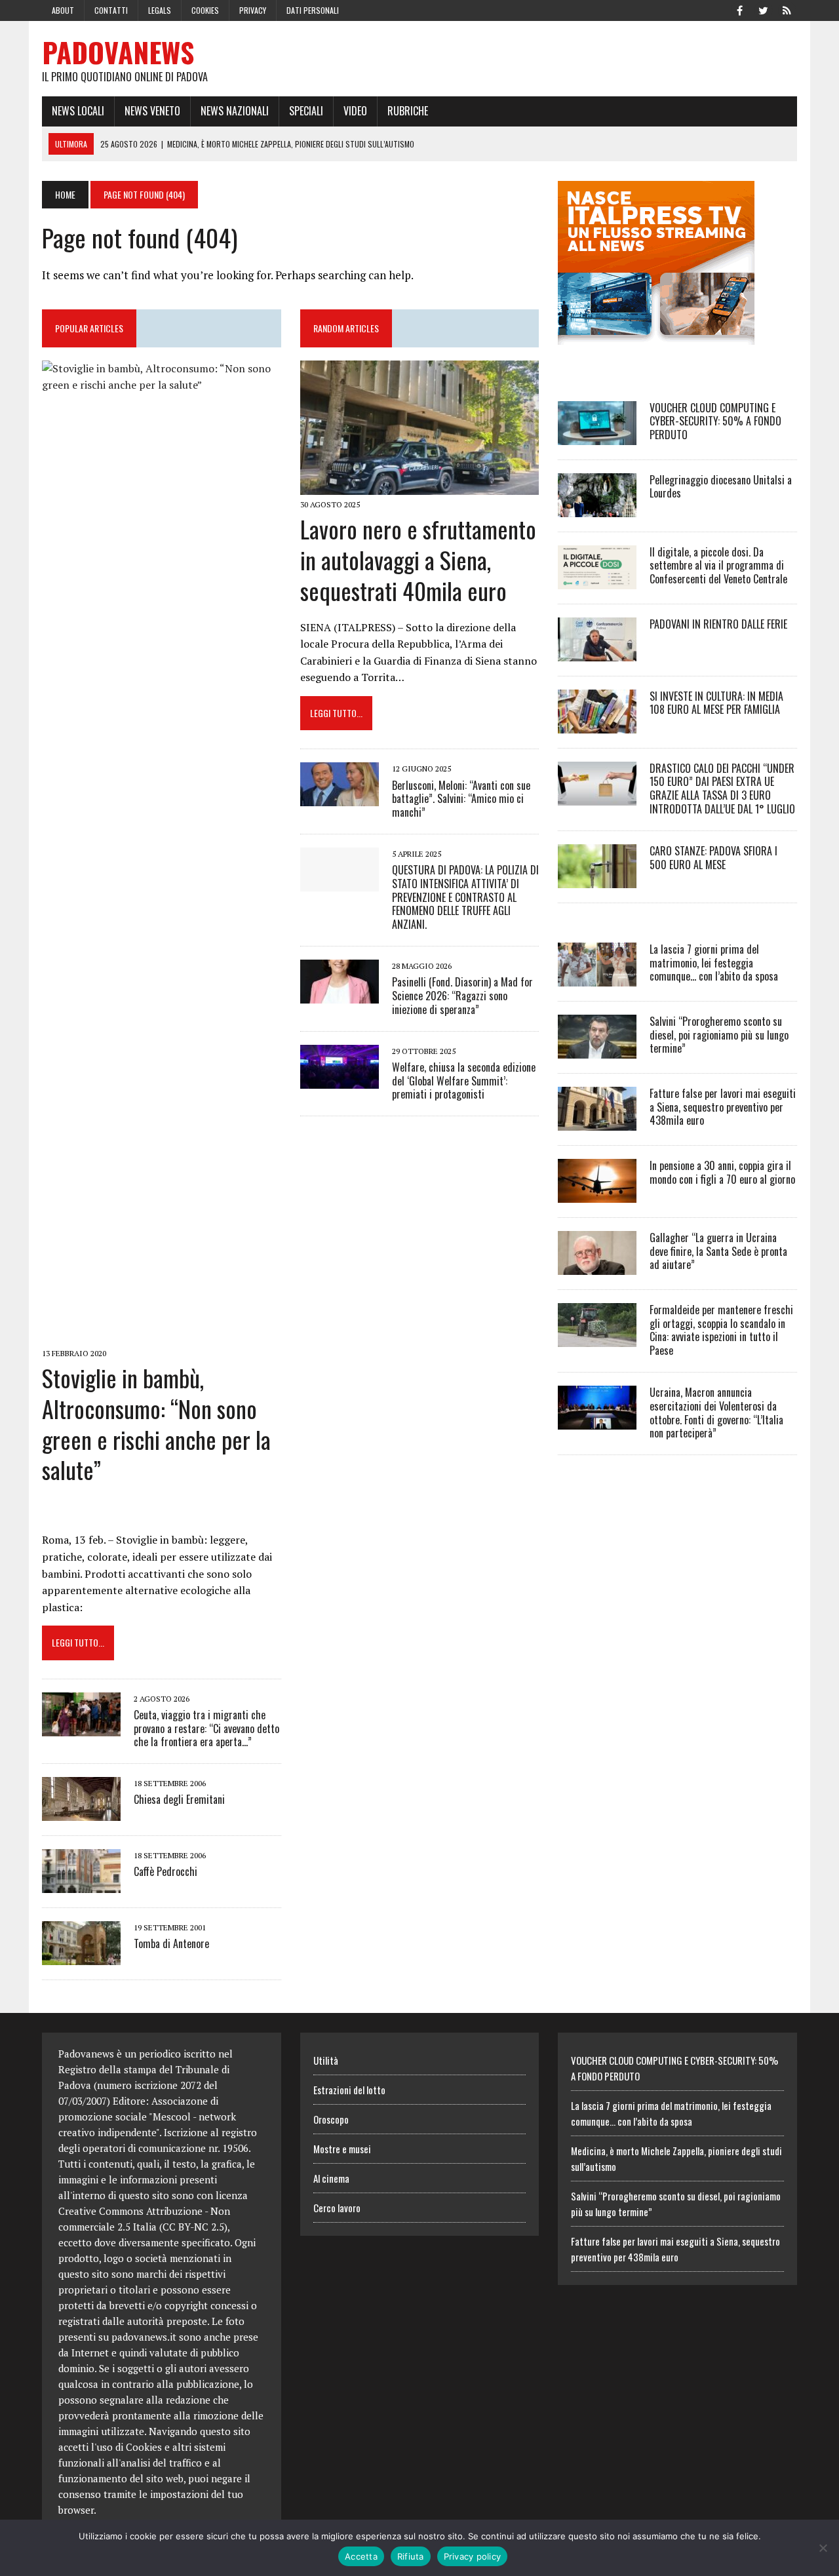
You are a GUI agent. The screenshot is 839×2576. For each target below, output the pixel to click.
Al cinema (331, 2178)
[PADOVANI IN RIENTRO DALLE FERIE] (597, 652)
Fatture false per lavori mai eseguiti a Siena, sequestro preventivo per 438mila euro (723, 1107)
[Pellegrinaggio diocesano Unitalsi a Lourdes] (597, 508)
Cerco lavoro (337, 2208)
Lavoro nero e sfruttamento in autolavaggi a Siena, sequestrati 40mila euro (418, 559)
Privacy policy (473, 2556)
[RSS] (787, 9)
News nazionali (235, 111)
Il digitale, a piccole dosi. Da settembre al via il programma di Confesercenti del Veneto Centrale (718, 566)
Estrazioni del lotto (349, 2090)
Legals (160, 10)
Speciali (306, 111)
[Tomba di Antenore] (81, 1957)
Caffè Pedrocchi (166, 1871)
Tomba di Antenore (171, 1943)
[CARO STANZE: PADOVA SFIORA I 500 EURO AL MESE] (597, 879)
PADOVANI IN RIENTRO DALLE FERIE (718, 624)
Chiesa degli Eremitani (179, 1799)
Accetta (361, 2556)
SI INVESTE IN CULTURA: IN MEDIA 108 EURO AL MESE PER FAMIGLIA (716, 703)
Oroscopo (331, 2119)
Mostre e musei (342, 2149)
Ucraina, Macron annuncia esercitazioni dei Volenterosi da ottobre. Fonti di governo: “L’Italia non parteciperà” (716, 1413)
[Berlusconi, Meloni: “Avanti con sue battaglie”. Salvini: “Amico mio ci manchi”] (340, 798)
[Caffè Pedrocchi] (81, 1884)
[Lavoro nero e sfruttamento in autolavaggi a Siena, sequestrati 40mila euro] (420, 486)
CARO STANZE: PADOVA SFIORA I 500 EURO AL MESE (713, 858)
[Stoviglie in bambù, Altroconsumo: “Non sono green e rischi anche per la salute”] (162, 1335)
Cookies (205, 10)
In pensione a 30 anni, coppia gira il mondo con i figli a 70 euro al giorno (722, 1172)
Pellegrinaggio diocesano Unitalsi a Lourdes (721, 487)
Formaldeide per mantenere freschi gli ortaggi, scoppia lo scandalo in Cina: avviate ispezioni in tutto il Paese (721, 1330)
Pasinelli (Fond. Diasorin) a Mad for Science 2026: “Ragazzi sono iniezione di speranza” (462, 996)
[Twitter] (763, 9)
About (63, 10)
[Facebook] (739, 9)
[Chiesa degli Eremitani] (81, 1812)
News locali (78, 111)
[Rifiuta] (823, 2548)
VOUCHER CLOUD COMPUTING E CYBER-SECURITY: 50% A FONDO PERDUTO (715, 421)
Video (355, 111)
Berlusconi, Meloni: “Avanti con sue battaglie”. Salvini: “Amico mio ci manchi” (461, 799)
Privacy (253, 10)
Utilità (326, 2060)
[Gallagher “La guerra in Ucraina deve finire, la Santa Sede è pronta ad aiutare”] (597, 1266)
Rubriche (408, 111)
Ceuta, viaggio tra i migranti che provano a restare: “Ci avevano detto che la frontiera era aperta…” (206, 1728)
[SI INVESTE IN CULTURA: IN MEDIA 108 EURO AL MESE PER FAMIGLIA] (597, 724)
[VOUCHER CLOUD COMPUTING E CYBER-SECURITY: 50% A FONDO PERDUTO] (597, 436)
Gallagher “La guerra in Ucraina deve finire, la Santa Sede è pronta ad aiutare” (718, 1251)
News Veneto (152, 111)
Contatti (111, 10)
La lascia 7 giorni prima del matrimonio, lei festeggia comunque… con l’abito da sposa (714, 963)
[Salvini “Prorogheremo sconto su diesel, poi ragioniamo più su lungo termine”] (597, 1049)
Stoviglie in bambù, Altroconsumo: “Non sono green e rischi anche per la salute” (156, 1423)
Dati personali (313, 10)
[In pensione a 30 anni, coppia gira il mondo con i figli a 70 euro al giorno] (597, 1194)
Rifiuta (411, 2556)
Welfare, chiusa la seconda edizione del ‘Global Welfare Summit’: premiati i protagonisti (464, 1081)
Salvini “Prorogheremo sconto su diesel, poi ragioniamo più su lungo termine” (719, 1035)
